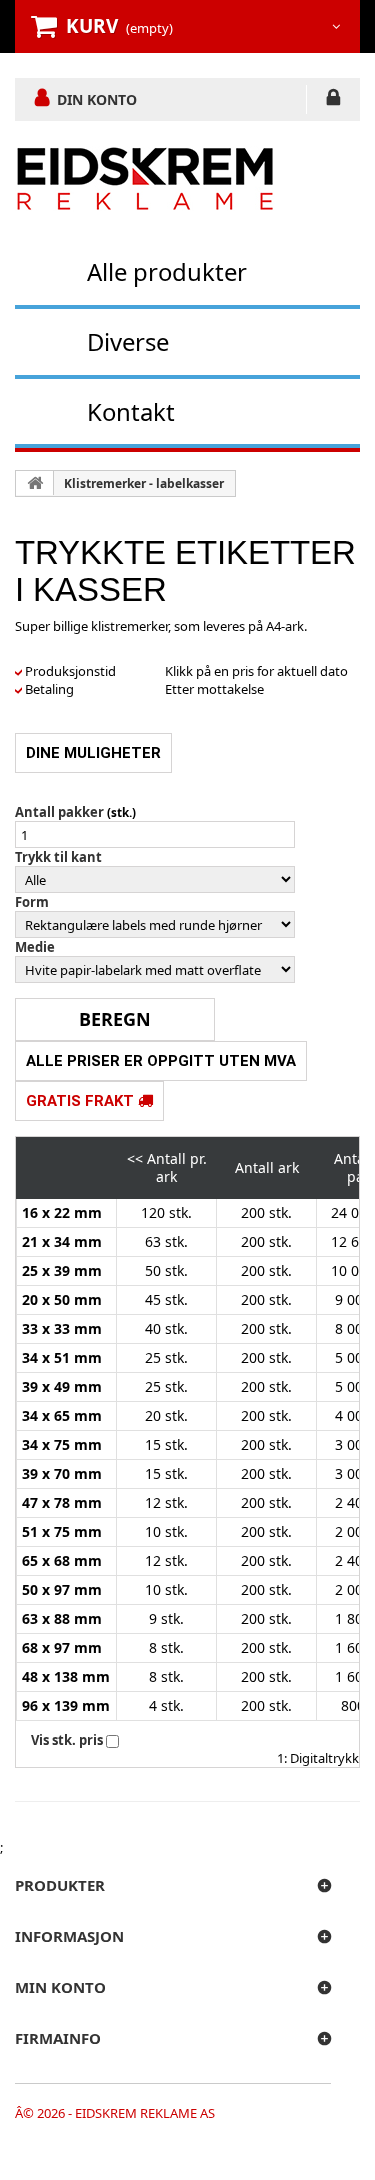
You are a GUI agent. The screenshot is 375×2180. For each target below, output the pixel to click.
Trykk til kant (58, 857)
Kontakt (131, 411)
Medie (35, 947)
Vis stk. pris (67, 1740)
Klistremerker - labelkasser (144, 483)
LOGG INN (333, 101)
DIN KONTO (97, 99)
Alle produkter (167, 271)
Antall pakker (59, 812)
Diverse (128, 341)
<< (135, 1158)
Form (32, 902)
